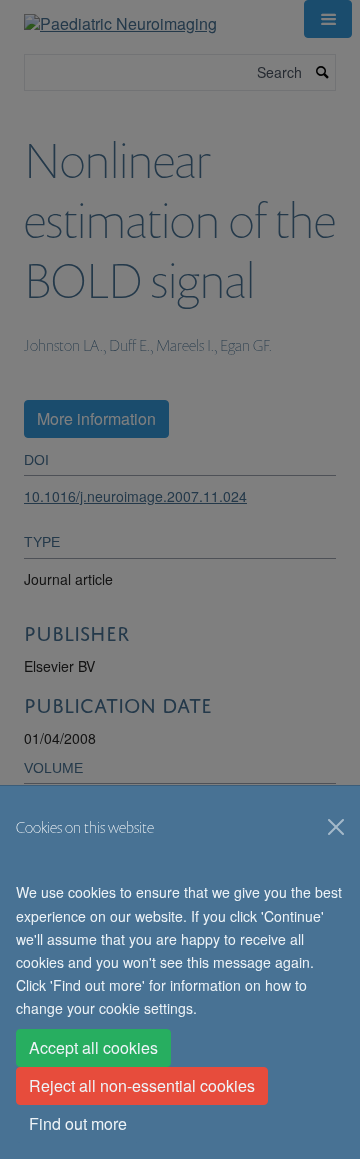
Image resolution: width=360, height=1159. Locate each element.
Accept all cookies (93, 1047)
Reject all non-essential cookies (142, 1085)
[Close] (336, 827)
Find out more (78, 1123)
